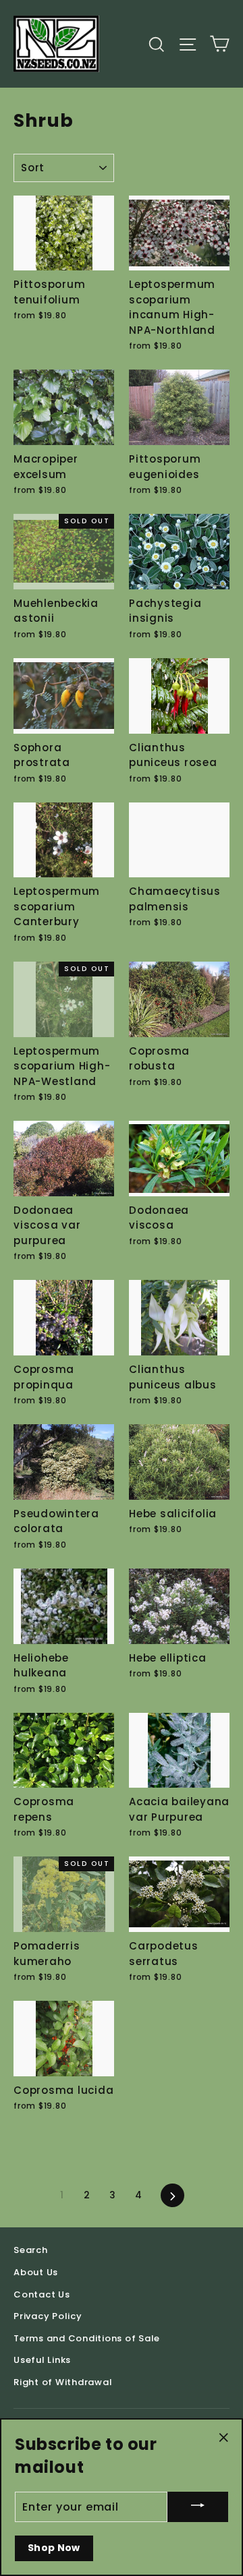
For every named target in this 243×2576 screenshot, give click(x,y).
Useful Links (42, 2360)
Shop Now (54, 2548)
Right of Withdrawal (63, 2382)
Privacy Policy (48, 2316)
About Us (36, 2272)
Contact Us (42, 2294)
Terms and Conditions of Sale (87, 2338)
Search (31, 2250)
